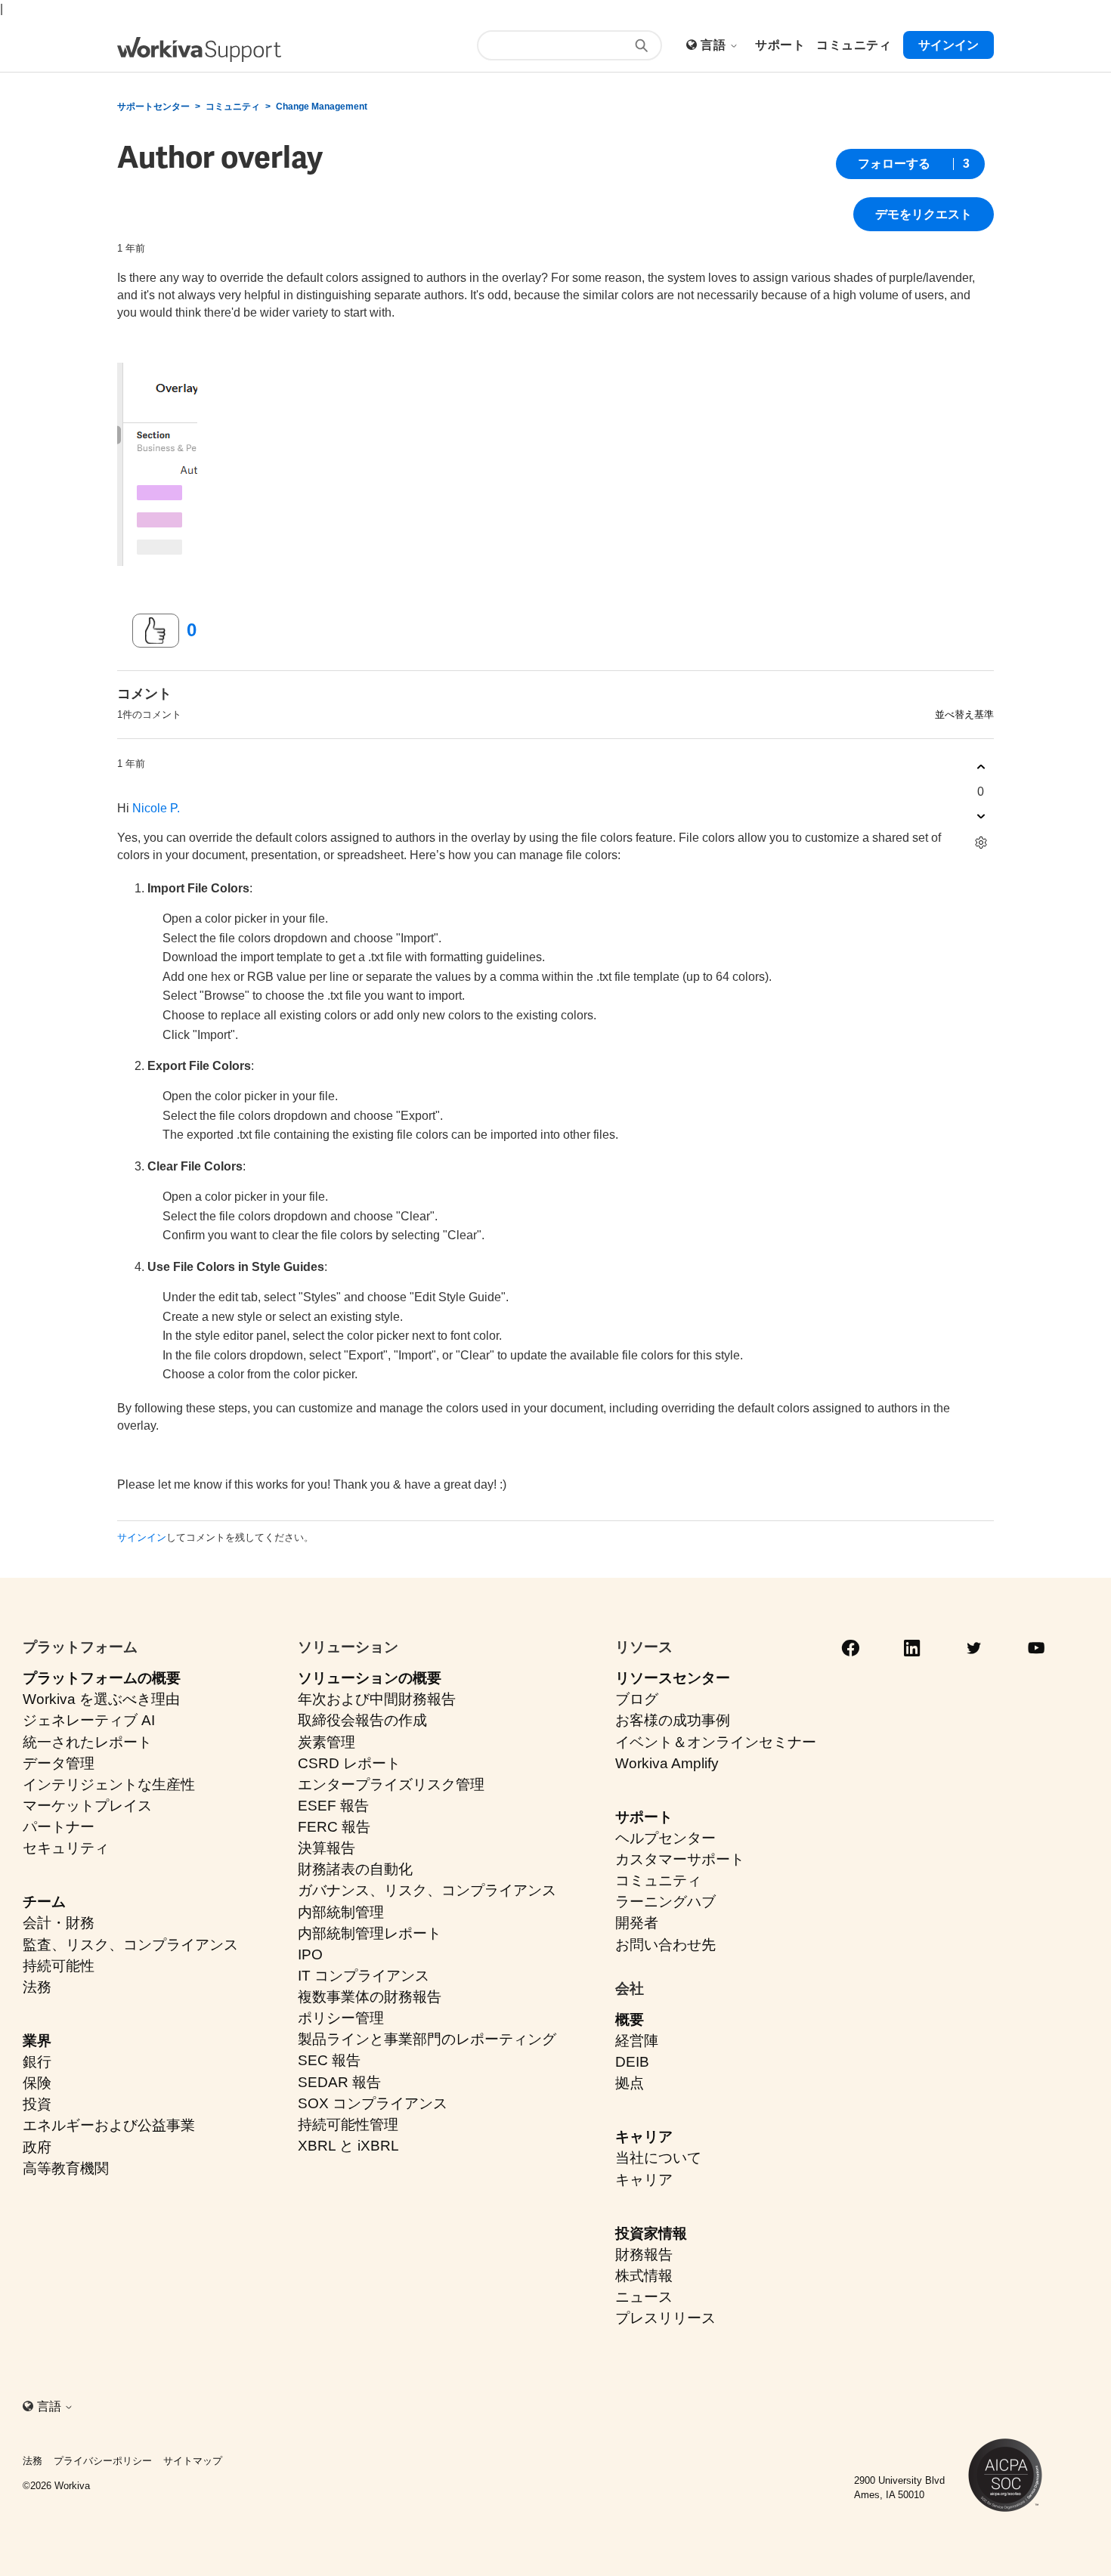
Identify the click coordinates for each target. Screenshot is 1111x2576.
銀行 (37, 2062)
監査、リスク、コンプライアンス (130, 1945)
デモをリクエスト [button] (924, 214)
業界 (37, 2041)
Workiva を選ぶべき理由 (101, 1699)
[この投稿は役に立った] (156, 631)
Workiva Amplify (667, 1763)
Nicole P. (156, 808)
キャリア (644, 2137)
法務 (37, 1987)
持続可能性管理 (348, 2125)
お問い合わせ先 (665, 1945)
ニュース (644, 2297)
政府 (37, 2147)
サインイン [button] (949, 45)
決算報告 (326, 1848)
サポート (644, 1817)
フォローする (894, 164)
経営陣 (637, 2041)
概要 (630, 2019)
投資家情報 (651, 2233)
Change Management (322, 107)
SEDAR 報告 (339, 2082)
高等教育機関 (66, 2168)
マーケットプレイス (87, 1806)
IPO (310, 1954)
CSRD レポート (349, 1763)
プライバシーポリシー (103, 2461)
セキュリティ (66, 1848)
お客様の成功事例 (673, 1720)
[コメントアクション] (981, 843)
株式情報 (644, 2276)
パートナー (59, 1827)
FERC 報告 (334, 1827)
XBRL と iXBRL (348, 2146)
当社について (658, 2158)
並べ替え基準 (964, 714)
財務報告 (644, 2254)
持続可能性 (59, 1966)
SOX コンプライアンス (373, 2103)
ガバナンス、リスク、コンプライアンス (427, 1890)
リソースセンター (673, 1678)
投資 (37, 2104)
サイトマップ (193, 2461)
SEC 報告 (329, 2060)
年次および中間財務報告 (377, 1699)
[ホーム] (199, 49)
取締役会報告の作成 (362, 1720)
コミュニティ (233, 107)
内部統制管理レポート (370, 1933)
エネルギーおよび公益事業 (109, 2125)
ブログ (637, 1699)
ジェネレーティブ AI (89, 1720)
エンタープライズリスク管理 (391, 1784)
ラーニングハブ (665, 1902)
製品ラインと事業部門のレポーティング (427, 2039)
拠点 (630, 2083)
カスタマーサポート (680, 1859)
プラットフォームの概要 (102, 1678)
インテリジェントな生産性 (109, 1784)
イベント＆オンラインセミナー (716, 1742)
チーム (44, 1902)
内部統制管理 (341, 1912)
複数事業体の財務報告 (370, 1997)
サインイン (142, 1537)
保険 (37, 2083)
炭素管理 (326, 1742)
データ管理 (59, 1763)
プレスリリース (665, 2318)
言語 (715, 45)
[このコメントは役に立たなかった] (981, 816)
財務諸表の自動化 (355, 1869)
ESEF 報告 (333, 1806)
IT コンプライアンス (364, 1976)
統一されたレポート (87, 1742)
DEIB (632, 2062)
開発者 (637, 1923)
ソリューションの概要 (370, 1678)
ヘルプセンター (665, 1838)
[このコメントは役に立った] (981, 767)
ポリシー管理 (341, 2018)
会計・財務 (59, 1923)
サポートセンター (153, 107)
